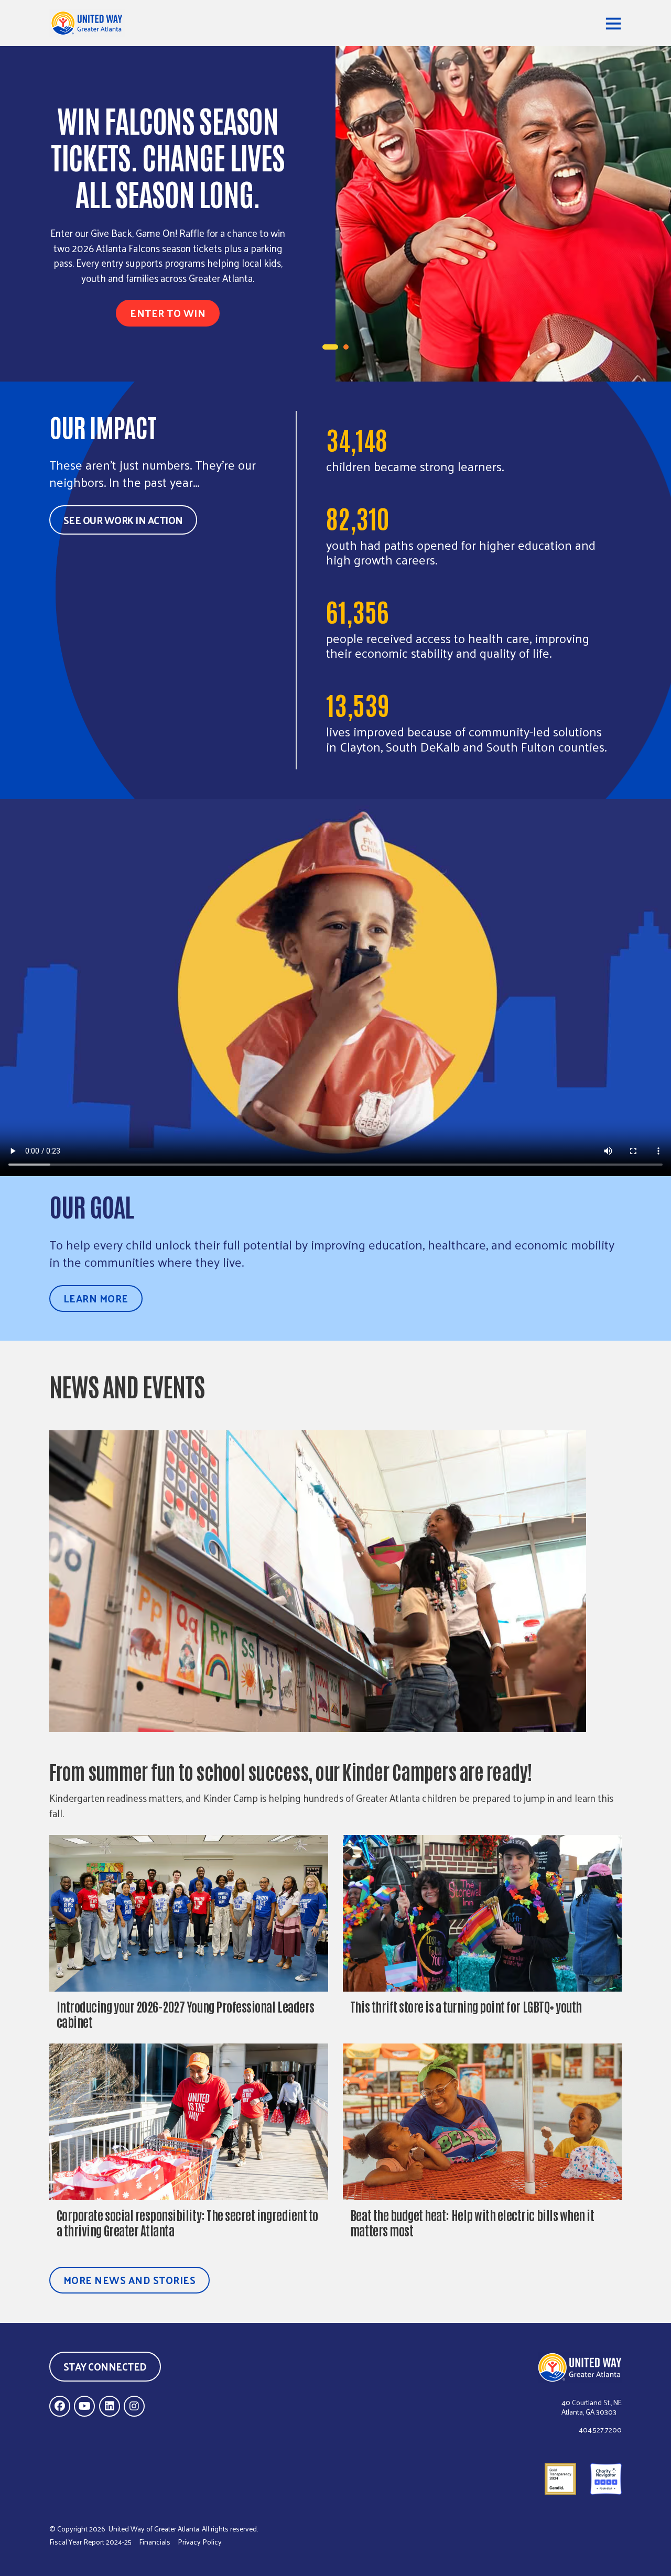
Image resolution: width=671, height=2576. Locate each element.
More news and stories (130, 2280)
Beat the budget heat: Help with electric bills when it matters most (472, 2222)
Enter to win (168, 313)
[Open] (613, 23)
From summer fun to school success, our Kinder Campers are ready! (292, 1771)
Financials (155, 2542)
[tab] (330, 347)
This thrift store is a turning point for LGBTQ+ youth (466, 2006)
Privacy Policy (200, 2542)
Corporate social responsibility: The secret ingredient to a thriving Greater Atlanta (187, 2222)
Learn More (96, 1298)
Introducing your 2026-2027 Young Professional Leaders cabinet (186, 2014)
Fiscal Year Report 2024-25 (90, 2542)
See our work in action (123, 520)
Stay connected (105, 2366)
